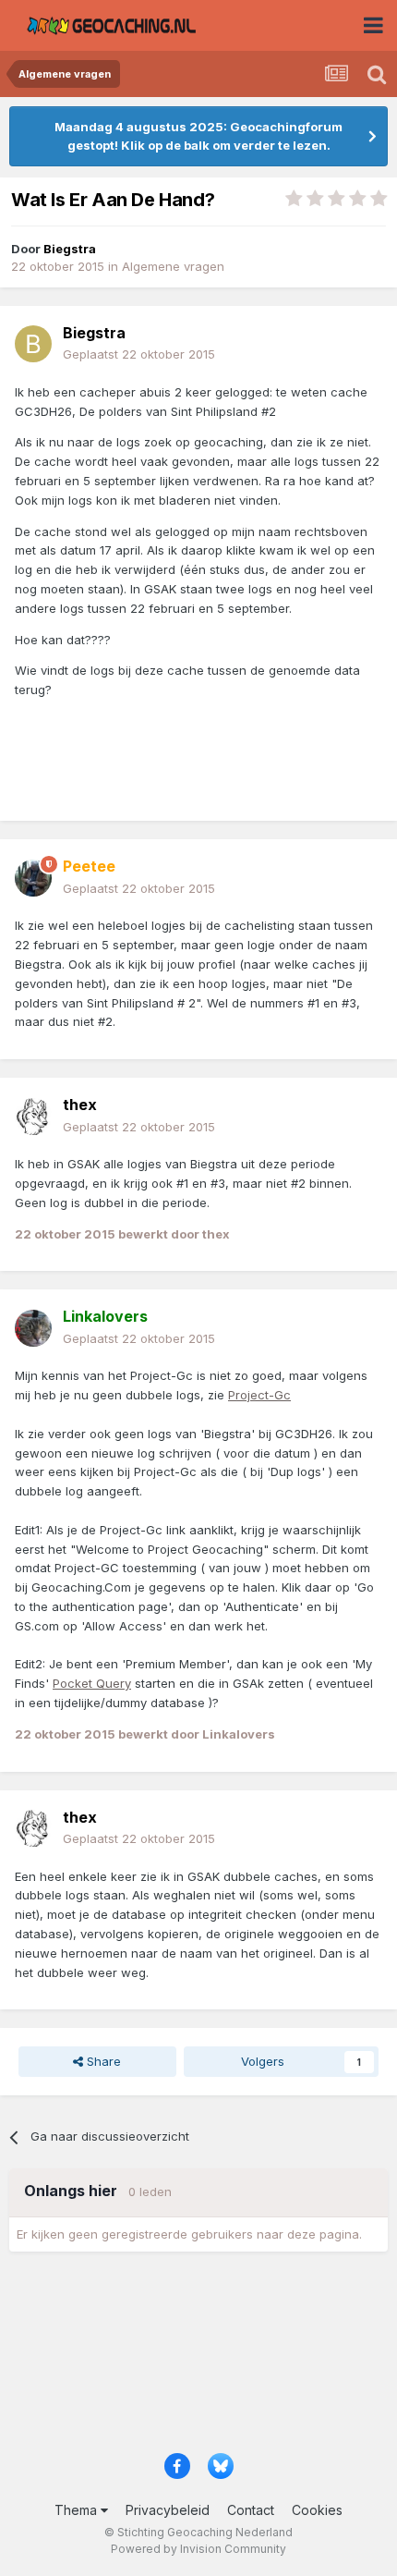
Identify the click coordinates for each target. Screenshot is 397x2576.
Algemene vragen (173, 266)
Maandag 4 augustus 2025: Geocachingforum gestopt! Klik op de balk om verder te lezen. (198, 136)
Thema (78, 2510)
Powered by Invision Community (198, 2549)
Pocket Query (92, 1683)
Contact (251, 2510)
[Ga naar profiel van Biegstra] (33, 344)
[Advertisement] (198, 2359)
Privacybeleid (168, 2510)
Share (102, 2061)
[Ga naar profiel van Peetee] (33, 878)
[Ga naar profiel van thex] (33, 1117)
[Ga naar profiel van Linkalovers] (33, 1328)
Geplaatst (139, 354)
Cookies (317, 2510)
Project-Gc (259, 1395)
